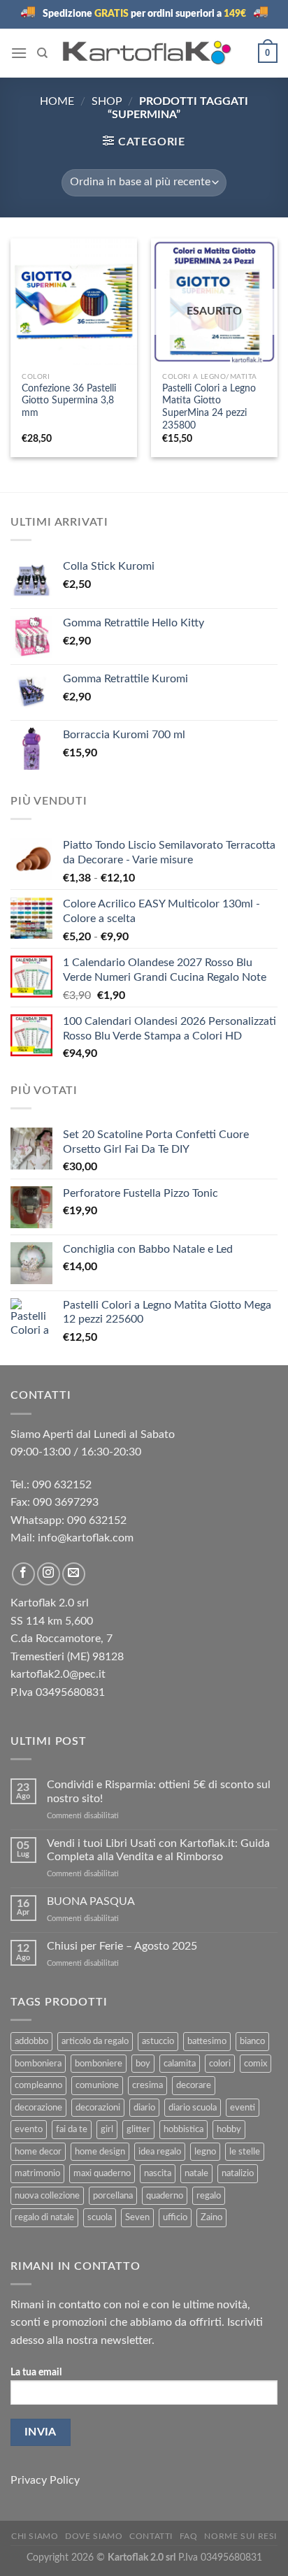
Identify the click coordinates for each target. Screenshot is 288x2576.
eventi (243, 2108)
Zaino (211, 2217)
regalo (209, 2196)
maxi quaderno (102, 2173)
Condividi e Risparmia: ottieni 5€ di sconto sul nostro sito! (159, 1791)
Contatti (151, 2536)
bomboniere (99, 2064)
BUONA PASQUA (91, 1901)
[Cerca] (42, 53)
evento (29, 2129)
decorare (194, 2085)
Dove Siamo (94, 2536)
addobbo (31, 2041)
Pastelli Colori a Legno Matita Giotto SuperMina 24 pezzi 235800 (209, 407)
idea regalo (160, 2152)
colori (220, 2064)
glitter (138, 2129)
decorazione (38, 2108)
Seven (137, 2217)
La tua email (36, 2372)
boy (143, 2064)
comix (255, 2064)
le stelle (245, 2152)
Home (57, 101)
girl (107, 2129)
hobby (229, 2129)
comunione (97, 2085)
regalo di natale (44, 2217)
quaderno (165, 2196)
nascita (158, 2173)
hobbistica (183, 2129)
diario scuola (193, 2108)
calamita (180, 2064)
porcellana (113, 2196)
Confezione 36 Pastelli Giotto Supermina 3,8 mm (69, 401)
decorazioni (98, 2108)
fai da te (72, 2129)
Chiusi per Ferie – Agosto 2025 (122, 1946)
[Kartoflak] (147, 53)
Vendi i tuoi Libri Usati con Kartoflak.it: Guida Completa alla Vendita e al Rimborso (158, 1850)
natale (196, 2173)
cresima (147, 2085)
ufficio (175, 2217)
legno (205, 2152)
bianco (252, 2041)
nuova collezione (47, 2196)
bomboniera (38, 2064)
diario (144, 2108)
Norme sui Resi (240, 2536)
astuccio (158, 2041)
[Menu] (19, 53)
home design (100, 2152)
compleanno (38, 2085)
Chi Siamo (35, 2536)
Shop (107, 101)
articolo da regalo (95, 2041)
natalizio (238, 2173)
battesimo (207, 2041)
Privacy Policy (45, 2480)
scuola (100, 2217)
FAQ (189, 2536)
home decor (38, 2152)
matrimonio (37, 2173)
